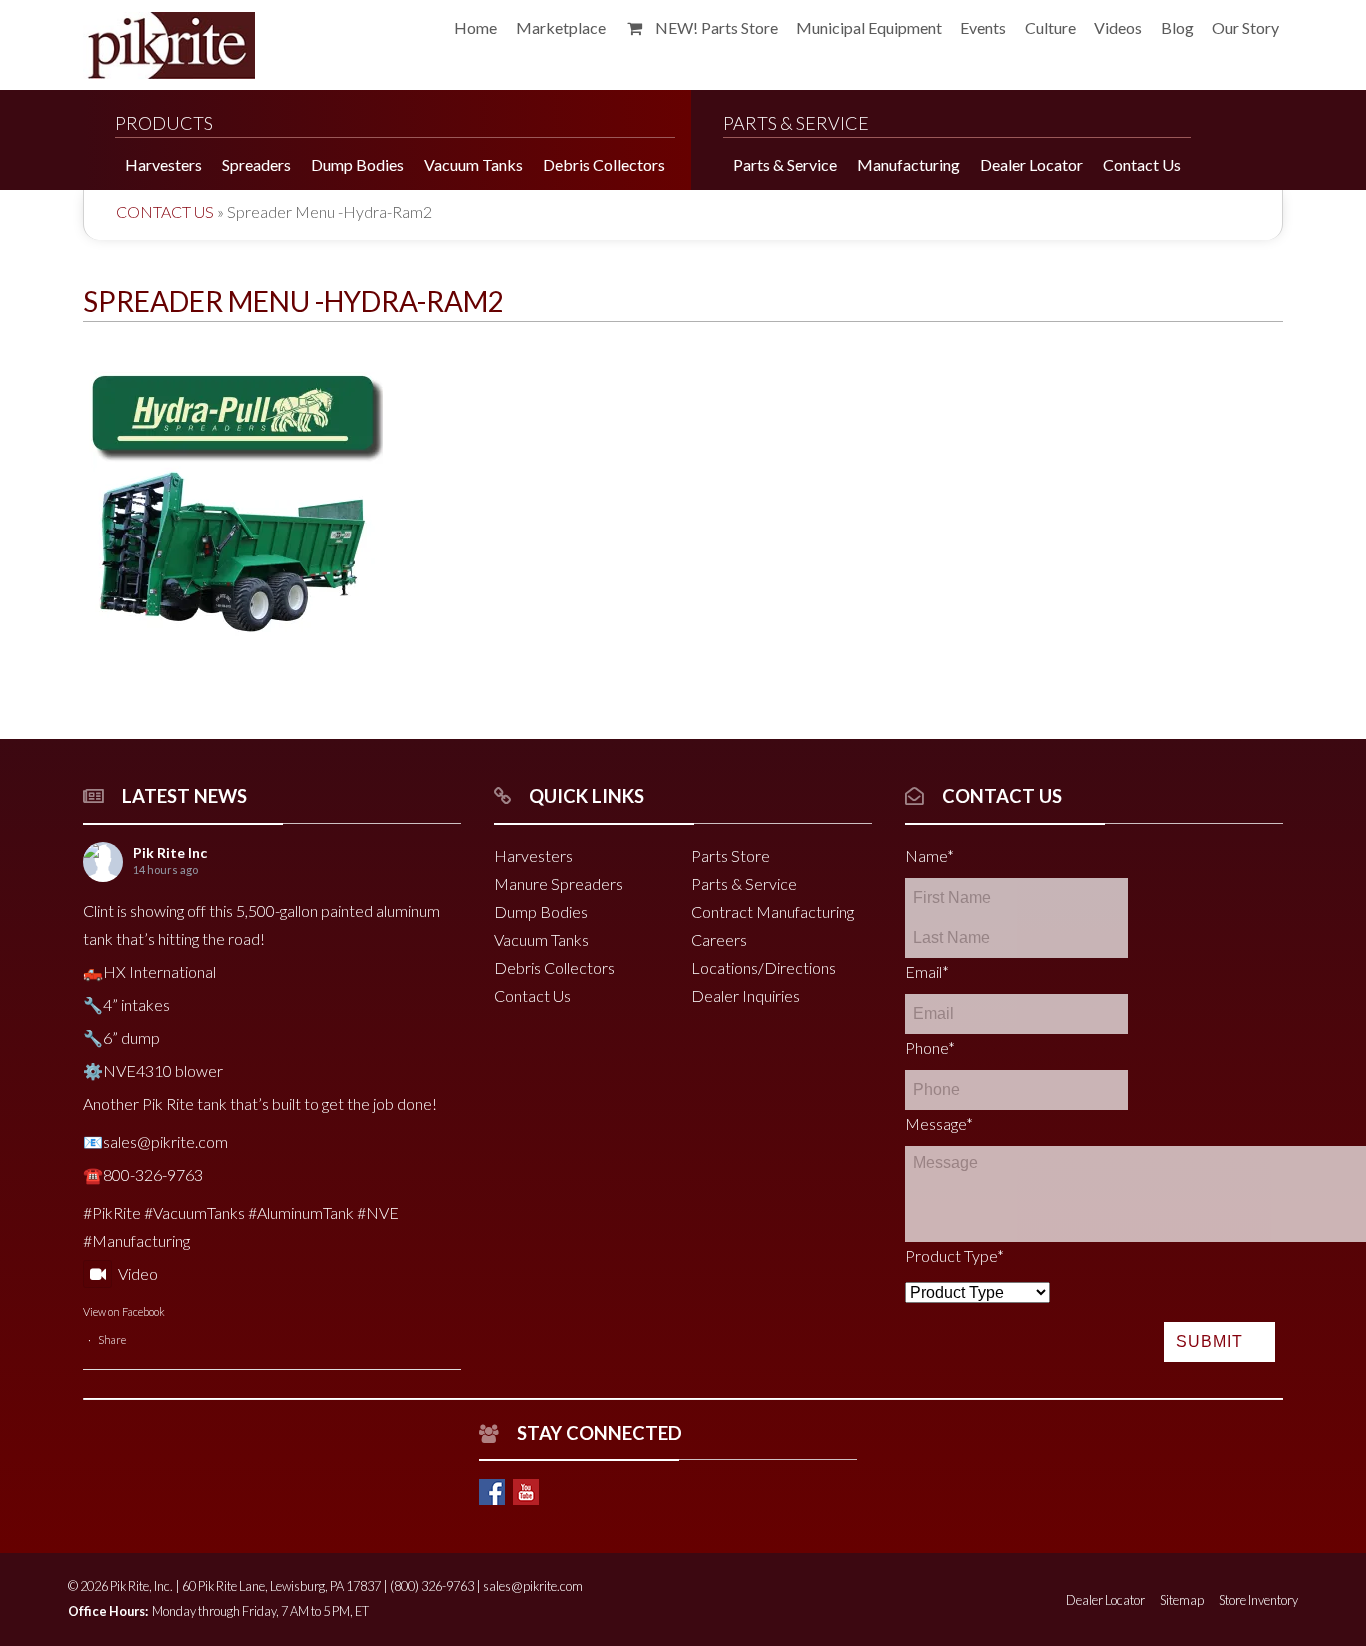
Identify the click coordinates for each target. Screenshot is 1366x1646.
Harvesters (533, 855)
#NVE (378, 1212)
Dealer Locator (1105, 1600)
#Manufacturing (136, 1240)
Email (927, 971)
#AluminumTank (301, 1212)
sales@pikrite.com (533, 1586)
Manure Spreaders (558, 883)
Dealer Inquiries (745, 995)
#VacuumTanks (194, 1212)
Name (929, 855)
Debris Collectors (554, 967)
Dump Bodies (541, 911)
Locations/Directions (763, 967)
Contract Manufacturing (772, 911)
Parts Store (730, 855)
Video (138, 1273)
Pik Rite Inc (170, 852)
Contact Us (165, 211)
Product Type (954, 1255)
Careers (719, 939)
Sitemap (1182, 1600)
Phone (930, 1047)
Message (939, 1123)
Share (112, 1339)
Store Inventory (1258, 1600)
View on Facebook (124, 1311)
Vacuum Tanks (541, 939)
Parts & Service (744, 883)
